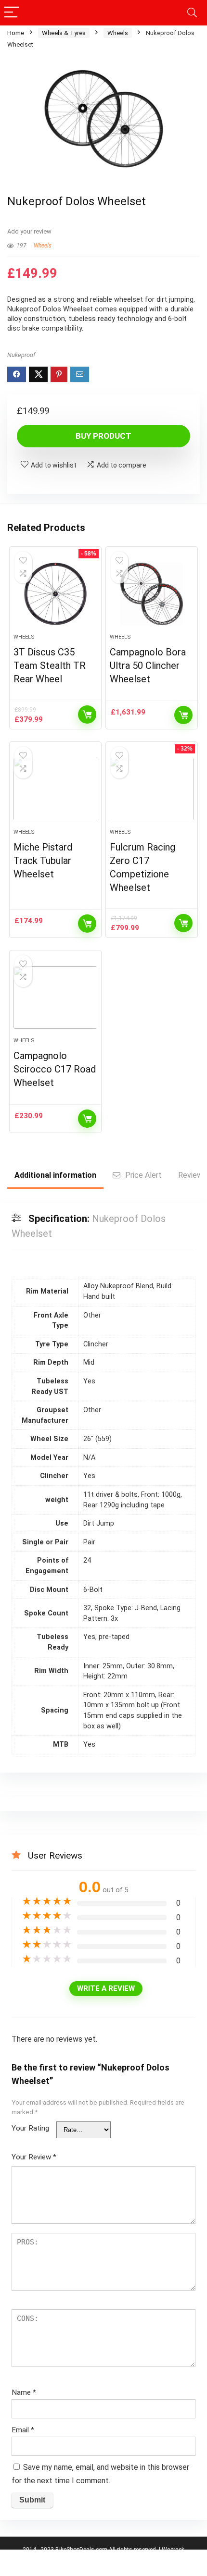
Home (16, 33)
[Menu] (12, 13)
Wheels (118, 33)
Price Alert (143, 1175)
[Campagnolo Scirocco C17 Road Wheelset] (55, 998)
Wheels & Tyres (64, 33)
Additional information (55, 1175)
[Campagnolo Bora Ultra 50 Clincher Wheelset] (152, 594)
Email (23, 2430)
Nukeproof (21, 355)
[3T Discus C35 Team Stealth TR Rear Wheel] (55, 594)
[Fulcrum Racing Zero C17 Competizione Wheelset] (152, 789)
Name (24, 2392)
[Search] (192, 13)
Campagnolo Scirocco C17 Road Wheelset (55, 1069)
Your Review (34, 2157)
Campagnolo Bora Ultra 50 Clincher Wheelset (148, 666)
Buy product (103, 436)
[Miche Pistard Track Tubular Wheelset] (55, 789)
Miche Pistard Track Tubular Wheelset (43, 861)
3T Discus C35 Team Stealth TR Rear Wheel (50, 666)
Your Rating (30, 2128)
